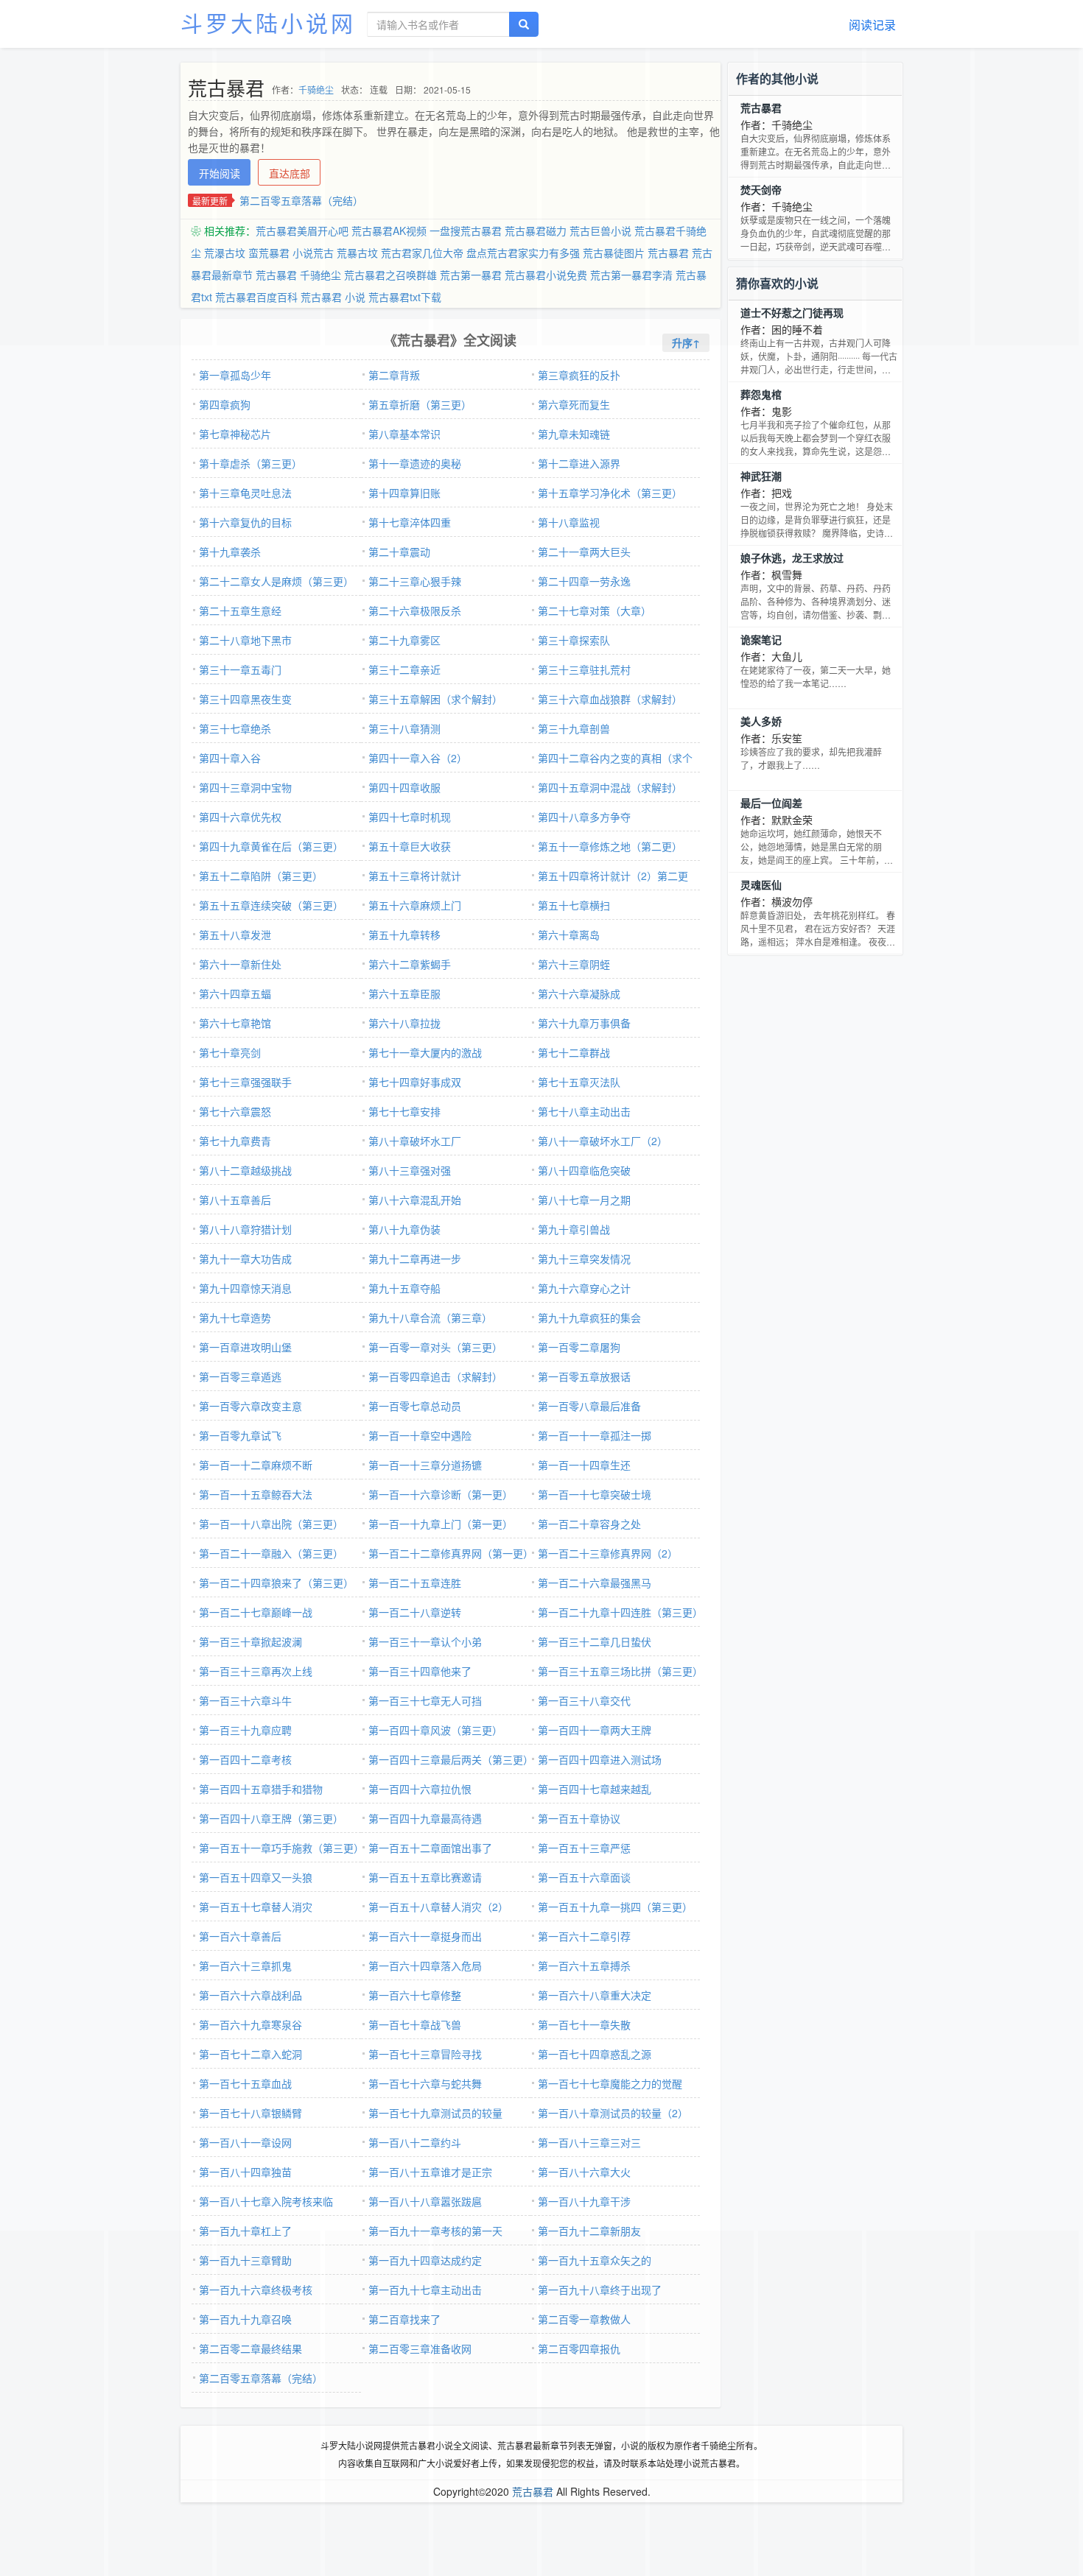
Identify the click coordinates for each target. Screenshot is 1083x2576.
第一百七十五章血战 (245, 2083)
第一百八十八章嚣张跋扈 (425, 2201)
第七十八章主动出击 (584, 1111)
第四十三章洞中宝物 (245, 787)
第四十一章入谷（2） (418, 758)
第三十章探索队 (574, 640)
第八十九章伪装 (404, 1229)
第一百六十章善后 (240, 1936)
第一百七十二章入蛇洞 (250, 2054)
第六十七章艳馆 (235, 1023)
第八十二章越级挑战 (245, 1170)
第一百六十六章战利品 (250, 1995)
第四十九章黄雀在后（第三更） (271, 846)
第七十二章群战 (574, 1052)
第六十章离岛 (569, 935)
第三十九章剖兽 (574, 728)
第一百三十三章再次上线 (256, 1671)
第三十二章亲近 (404, 669)
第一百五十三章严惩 (584, 1848)
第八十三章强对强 (410, 1170)
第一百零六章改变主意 (250, 1406)
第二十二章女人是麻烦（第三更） (276, 581)
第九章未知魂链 (574, 434)
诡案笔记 (761, 639)
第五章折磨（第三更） (420, 404)
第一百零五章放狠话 (584, 1376)
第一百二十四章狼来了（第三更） (276, 1583)
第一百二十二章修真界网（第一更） (451, 1553)
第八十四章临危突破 (584, 1170)
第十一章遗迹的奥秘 (415, 463)
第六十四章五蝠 (235, 993)
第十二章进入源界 (579, 463)
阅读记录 (872, 25)
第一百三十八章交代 (584, 1700)
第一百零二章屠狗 (579, 1347)
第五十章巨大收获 (410, 846)
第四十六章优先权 (240, 817)
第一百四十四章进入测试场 (600, 1759)
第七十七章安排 (404, 1111)
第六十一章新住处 (240, 964)
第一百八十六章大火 (584, 2172)
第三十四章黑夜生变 (245, 699)
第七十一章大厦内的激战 (425, 1052)
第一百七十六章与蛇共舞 (425, 2083)
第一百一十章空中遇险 (420, 1435)
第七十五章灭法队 (579, 1082)
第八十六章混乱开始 (415, 1200)
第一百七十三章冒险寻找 (425, 2054)
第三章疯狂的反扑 (579, 375)
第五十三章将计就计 (415, 876)
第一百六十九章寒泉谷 (250, 2024)
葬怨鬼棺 (761, 394)
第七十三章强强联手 (245, 1082)
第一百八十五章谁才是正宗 (430, 2172)
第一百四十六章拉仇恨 (420, 1789)
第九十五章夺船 (404, 1288)
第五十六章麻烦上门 (415, 905)
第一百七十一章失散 (584, 2024)
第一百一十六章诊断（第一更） (441, 1494)
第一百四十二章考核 (245, 1759)
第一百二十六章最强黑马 (595, 1583)
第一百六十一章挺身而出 (425, 1936)
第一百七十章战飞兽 (415, 2024)
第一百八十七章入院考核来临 (266, 2201)
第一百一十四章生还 (584, 1465)
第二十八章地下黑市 (245, 640)
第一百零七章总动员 (415, 1406)
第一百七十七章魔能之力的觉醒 (610, 2083)
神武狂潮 (761, 476)
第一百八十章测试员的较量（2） (613, 2113)
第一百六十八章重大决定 (595, 1995)
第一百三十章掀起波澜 (250, 1641)
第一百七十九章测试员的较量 (435, 2113)
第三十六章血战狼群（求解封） (610, 699)
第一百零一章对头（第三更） (435, 1347)
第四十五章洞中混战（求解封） (610, 787)
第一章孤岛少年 (235, 375)
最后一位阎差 (771, 803)
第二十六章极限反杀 (415, 610)
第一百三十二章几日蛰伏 (595, 1641)
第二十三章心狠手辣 (415, 581)
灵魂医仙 (761, 884)
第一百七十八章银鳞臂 (250, 2113)
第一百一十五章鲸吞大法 (256, 1494)
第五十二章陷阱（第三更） (261, 876)
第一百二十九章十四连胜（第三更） (620, 1612)
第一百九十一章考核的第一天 (435, 2231)
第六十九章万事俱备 (584, 1023)
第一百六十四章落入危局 (425, 1966)
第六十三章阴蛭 (574, 964)
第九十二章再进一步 (415, 1259)
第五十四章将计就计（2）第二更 (613, 876)
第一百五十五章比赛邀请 (425, 1877)
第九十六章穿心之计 (584, 1288)
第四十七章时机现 (410, 817)
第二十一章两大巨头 (584, 552)
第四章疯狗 (225, 404)
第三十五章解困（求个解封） (435, 699)
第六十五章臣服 (404, 993)
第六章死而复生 (574, 404)
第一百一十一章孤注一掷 (595, 1435)
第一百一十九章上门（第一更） (441, 1524)
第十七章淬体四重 (410, 522)
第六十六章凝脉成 (579, 993)
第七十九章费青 (235, 1141)
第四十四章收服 (404, 787)
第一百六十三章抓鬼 (245, 1966)
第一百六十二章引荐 (584, 1936)
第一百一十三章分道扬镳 (425, 1465)
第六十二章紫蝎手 (410, 964)
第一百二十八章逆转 (415, 1612)
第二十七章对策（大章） (595, 610)
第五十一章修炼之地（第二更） (610, 846)
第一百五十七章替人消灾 (256, 1907)
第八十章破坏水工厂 (415, 1141)
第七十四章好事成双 (415, 1082)
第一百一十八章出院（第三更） (271, 1524)
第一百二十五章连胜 (415, 1583)
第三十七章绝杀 (235, 728)
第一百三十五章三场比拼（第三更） (620, 1671)
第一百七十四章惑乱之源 (595, 2054)
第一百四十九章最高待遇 (425, 1818)
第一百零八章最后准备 (589, 1406)
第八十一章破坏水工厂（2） (603, 1141)
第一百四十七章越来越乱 (595, 1789)
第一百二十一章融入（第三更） (271, 1553)
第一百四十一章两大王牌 (595, 1730)
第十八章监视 (569, 522)
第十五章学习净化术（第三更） (610, 493)
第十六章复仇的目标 (245, 522)
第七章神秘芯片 (235, 434)
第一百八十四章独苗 (245, 2172)
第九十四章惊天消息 (245, 1288)
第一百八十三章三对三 (589, 2142)
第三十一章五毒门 (240, 669)
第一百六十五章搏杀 (584, 1966)
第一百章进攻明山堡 (245, 1347)
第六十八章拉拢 (404, 1023)
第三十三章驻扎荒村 (584, 669)
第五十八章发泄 (235, 935)
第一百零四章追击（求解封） (435, 1376)
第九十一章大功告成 (245, 1259)
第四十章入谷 (230, 758)
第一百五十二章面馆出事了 (430, 1848)
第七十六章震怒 (235, 1111)
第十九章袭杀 (230, 552)
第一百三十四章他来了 (420, 1671)
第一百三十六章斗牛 (245, 1700)
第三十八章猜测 (404, 728)
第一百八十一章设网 (245, 2142)
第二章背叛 (394, 375)
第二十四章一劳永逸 (584, 581)
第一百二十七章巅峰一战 (256, 1612)
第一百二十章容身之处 (589, 1524)
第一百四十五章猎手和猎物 (261, 1789)
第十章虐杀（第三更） (250, 463)
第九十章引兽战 (574, 1229)
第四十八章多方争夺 (584, 817)
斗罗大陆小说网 (268, 22)
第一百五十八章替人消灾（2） (438, 1907)
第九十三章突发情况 (584, 1259)
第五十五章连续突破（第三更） (271, 905)
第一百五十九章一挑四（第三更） (615, 1907)
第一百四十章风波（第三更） (435, 1730)
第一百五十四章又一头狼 (256, 1877)
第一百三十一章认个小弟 (425, 1641)
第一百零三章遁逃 (240, 1376)
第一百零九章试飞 (240, 1435)
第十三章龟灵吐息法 (245, 493)
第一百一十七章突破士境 (595, 1494)
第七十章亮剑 (230, 1052)
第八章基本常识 (404, 434)
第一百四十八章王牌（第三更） (271, 1818)
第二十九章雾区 (404, 640)
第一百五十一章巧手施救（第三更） (281, 1848)
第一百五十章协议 (579, 1818)
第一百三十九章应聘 (245, 1730)
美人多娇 (761, 721)
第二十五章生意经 (240, 610)
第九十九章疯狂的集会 (589, 1317)
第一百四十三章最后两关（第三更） (451, 1759)
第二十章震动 (399, 552)
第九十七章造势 (235, 1317)
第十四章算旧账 (404, 493)
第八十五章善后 (235, 1200)
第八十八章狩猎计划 (245, 1229)
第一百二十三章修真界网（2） (608, 1553)
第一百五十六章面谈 (584, 1877)
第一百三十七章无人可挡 (425, 1700)
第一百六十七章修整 (415, 1995)
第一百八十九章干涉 (584, 2201)
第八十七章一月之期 (584, 1200)
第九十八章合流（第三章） (430, 1317)
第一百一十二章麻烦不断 (256, 1465)
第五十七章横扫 (574, 905)
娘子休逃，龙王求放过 (792, 557)
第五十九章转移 (404, 935)
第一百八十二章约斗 (415, 2142)
